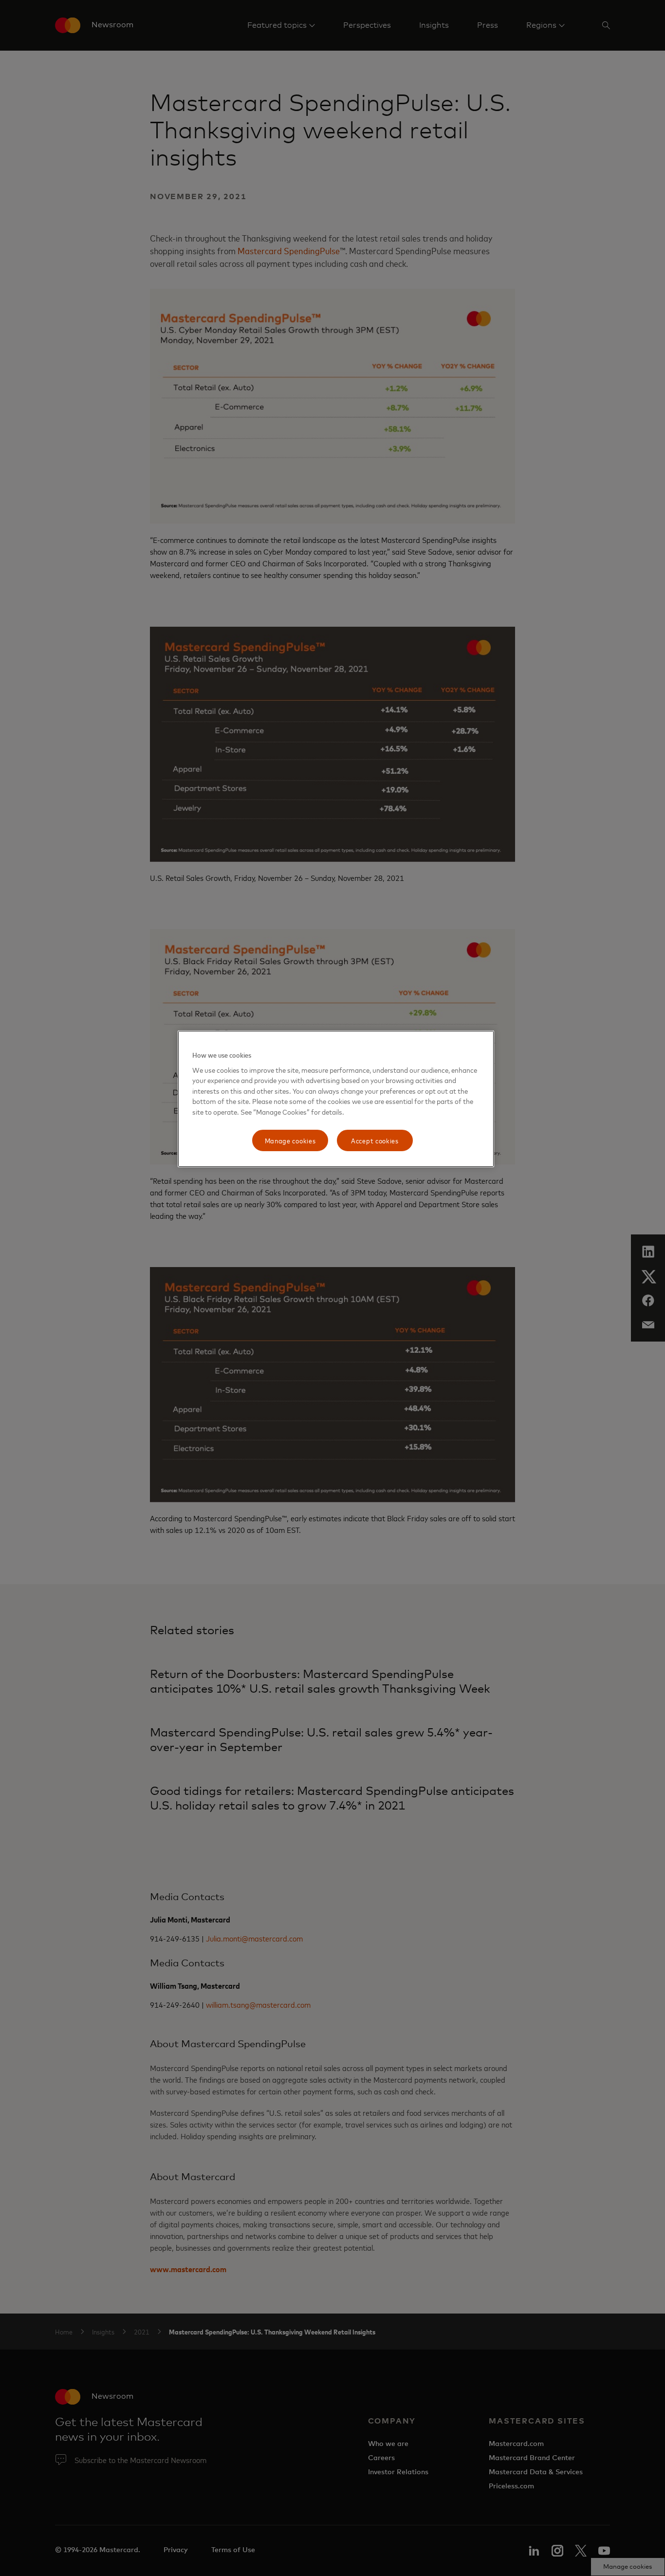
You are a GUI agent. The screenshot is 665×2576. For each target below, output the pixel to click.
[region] (336, 1099)
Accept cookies (375, 1140)
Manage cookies (290, 1140)
